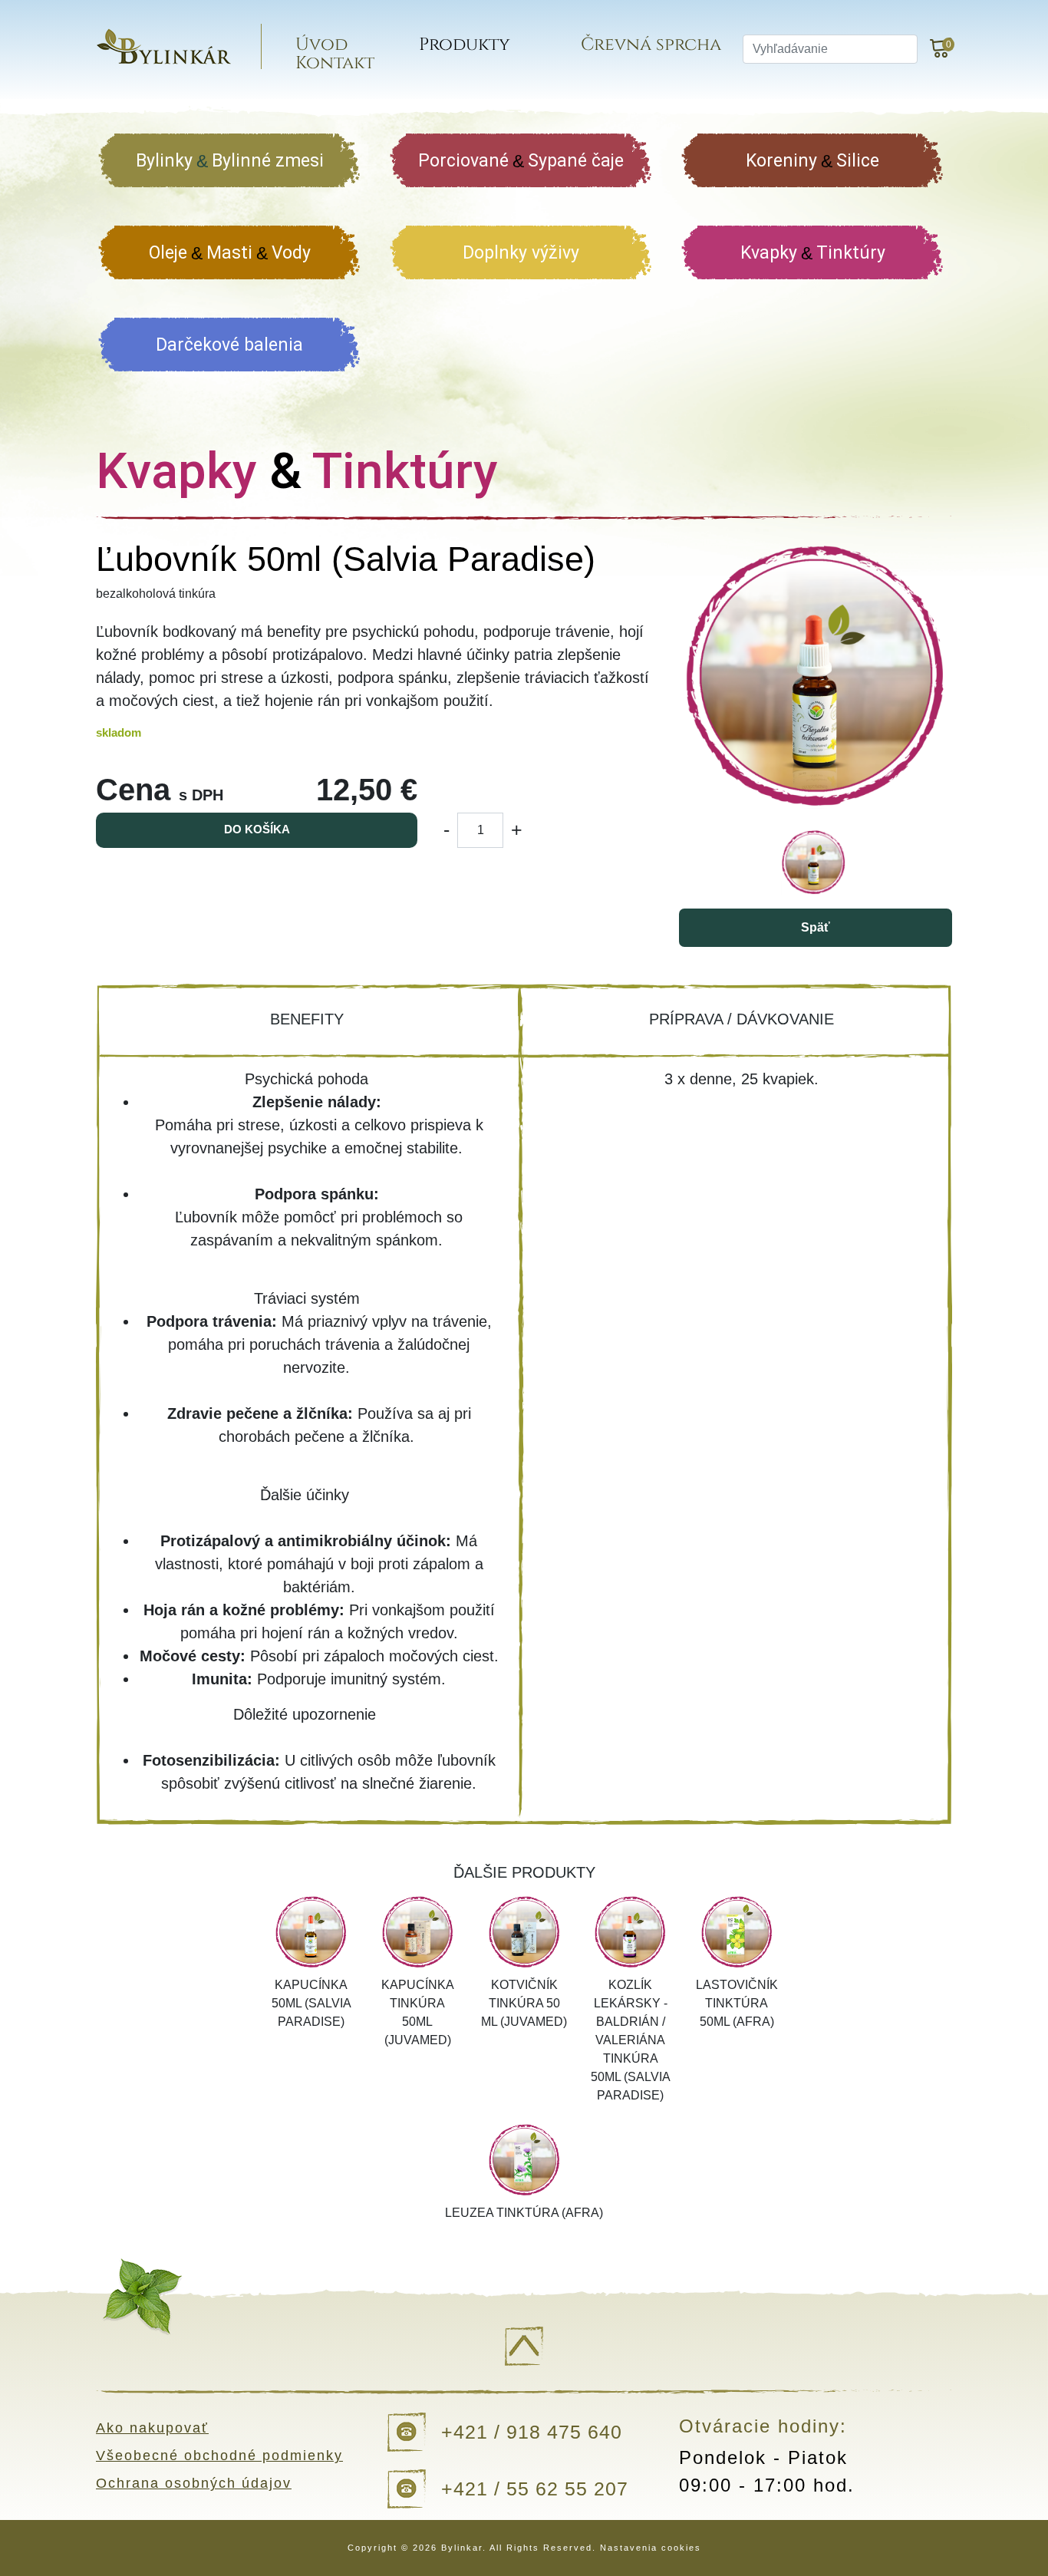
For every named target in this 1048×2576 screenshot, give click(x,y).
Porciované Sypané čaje (521, 161)
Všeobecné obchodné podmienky (219, 2456)
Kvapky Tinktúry (813, 253)
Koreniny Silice (812, 161)
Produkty (465, 45)
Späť (816, 927)
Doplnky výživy (521, 253)
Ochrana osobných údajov (194, 2483)
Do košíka (257, 829)
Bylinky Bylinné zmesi (230, 161)
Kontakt (335, 63)
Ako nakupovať (152, 2428)
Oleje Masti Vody (230, 253)
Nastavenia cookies (651, 2548)
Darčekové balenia (229, 345)
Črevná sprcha (651, 45)
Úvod (321, 45)
